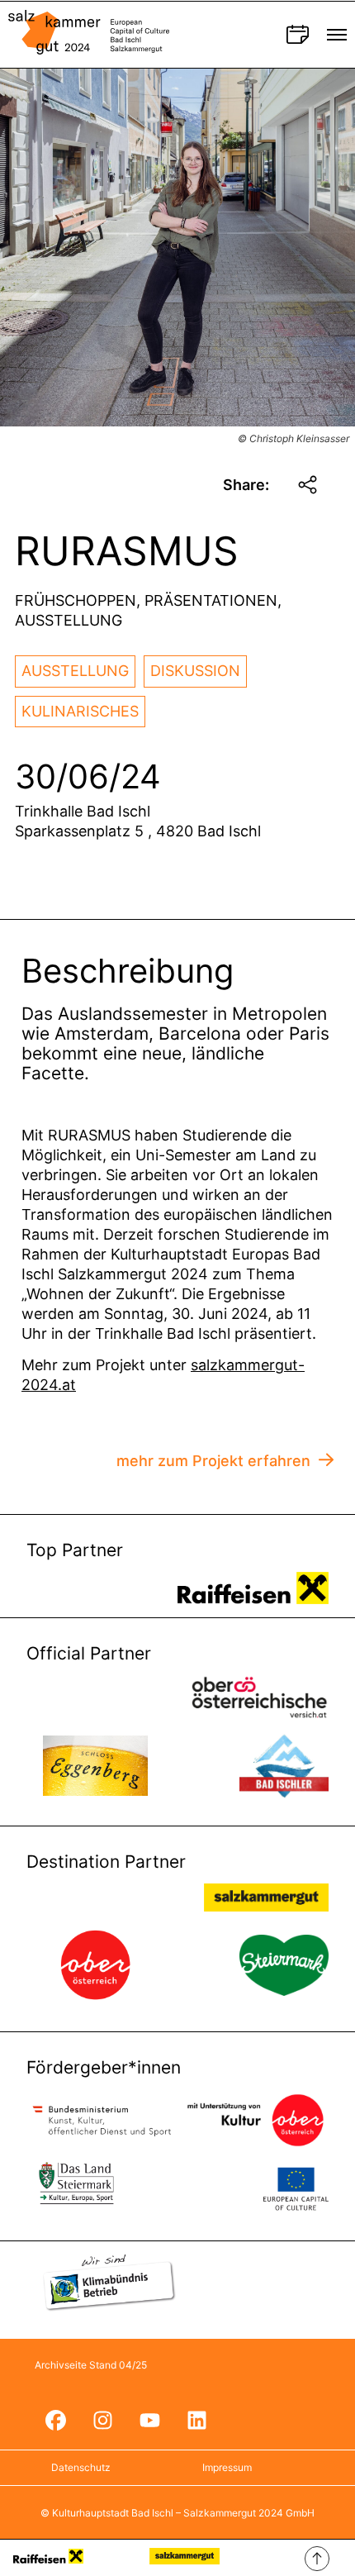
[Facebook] (55, 2421)
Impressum (227, 2467)
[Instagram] (102, 2421)
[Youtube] (149, 2421)
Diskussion (195, 671)
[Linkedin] (196, 2421)
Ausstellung (75, 671)
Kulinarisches (80, 711)
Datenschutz (81, 2467)
